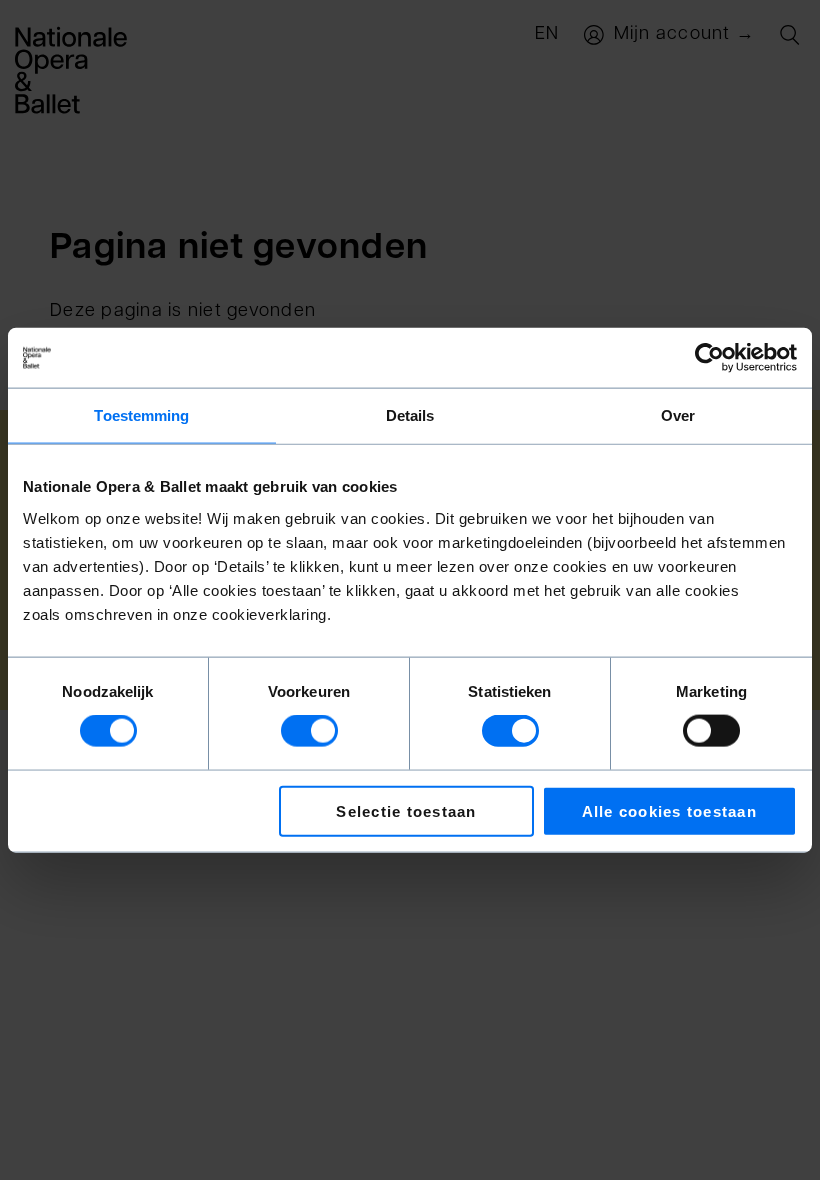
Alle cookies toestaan (669, 810)
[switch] (309, 731)
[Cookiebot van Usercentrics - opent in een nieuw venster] (709, 358)
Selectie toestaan (406, 810)
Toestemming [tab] (141, 415)
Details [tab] (410, 415)
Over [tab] (678, 415)
